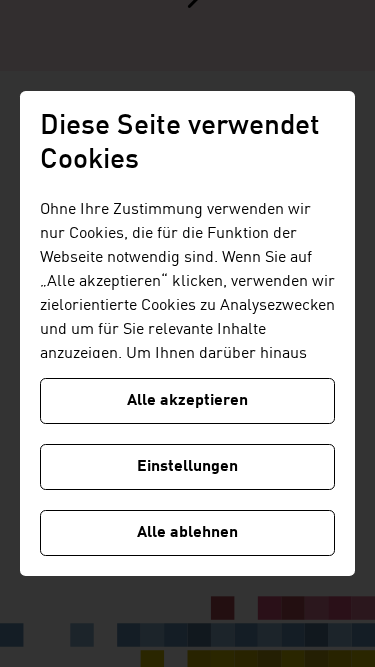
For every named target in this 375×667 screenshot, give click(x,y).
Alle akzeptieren (187, 401)
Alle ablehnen (187, 533)
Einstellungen (187, 467)
